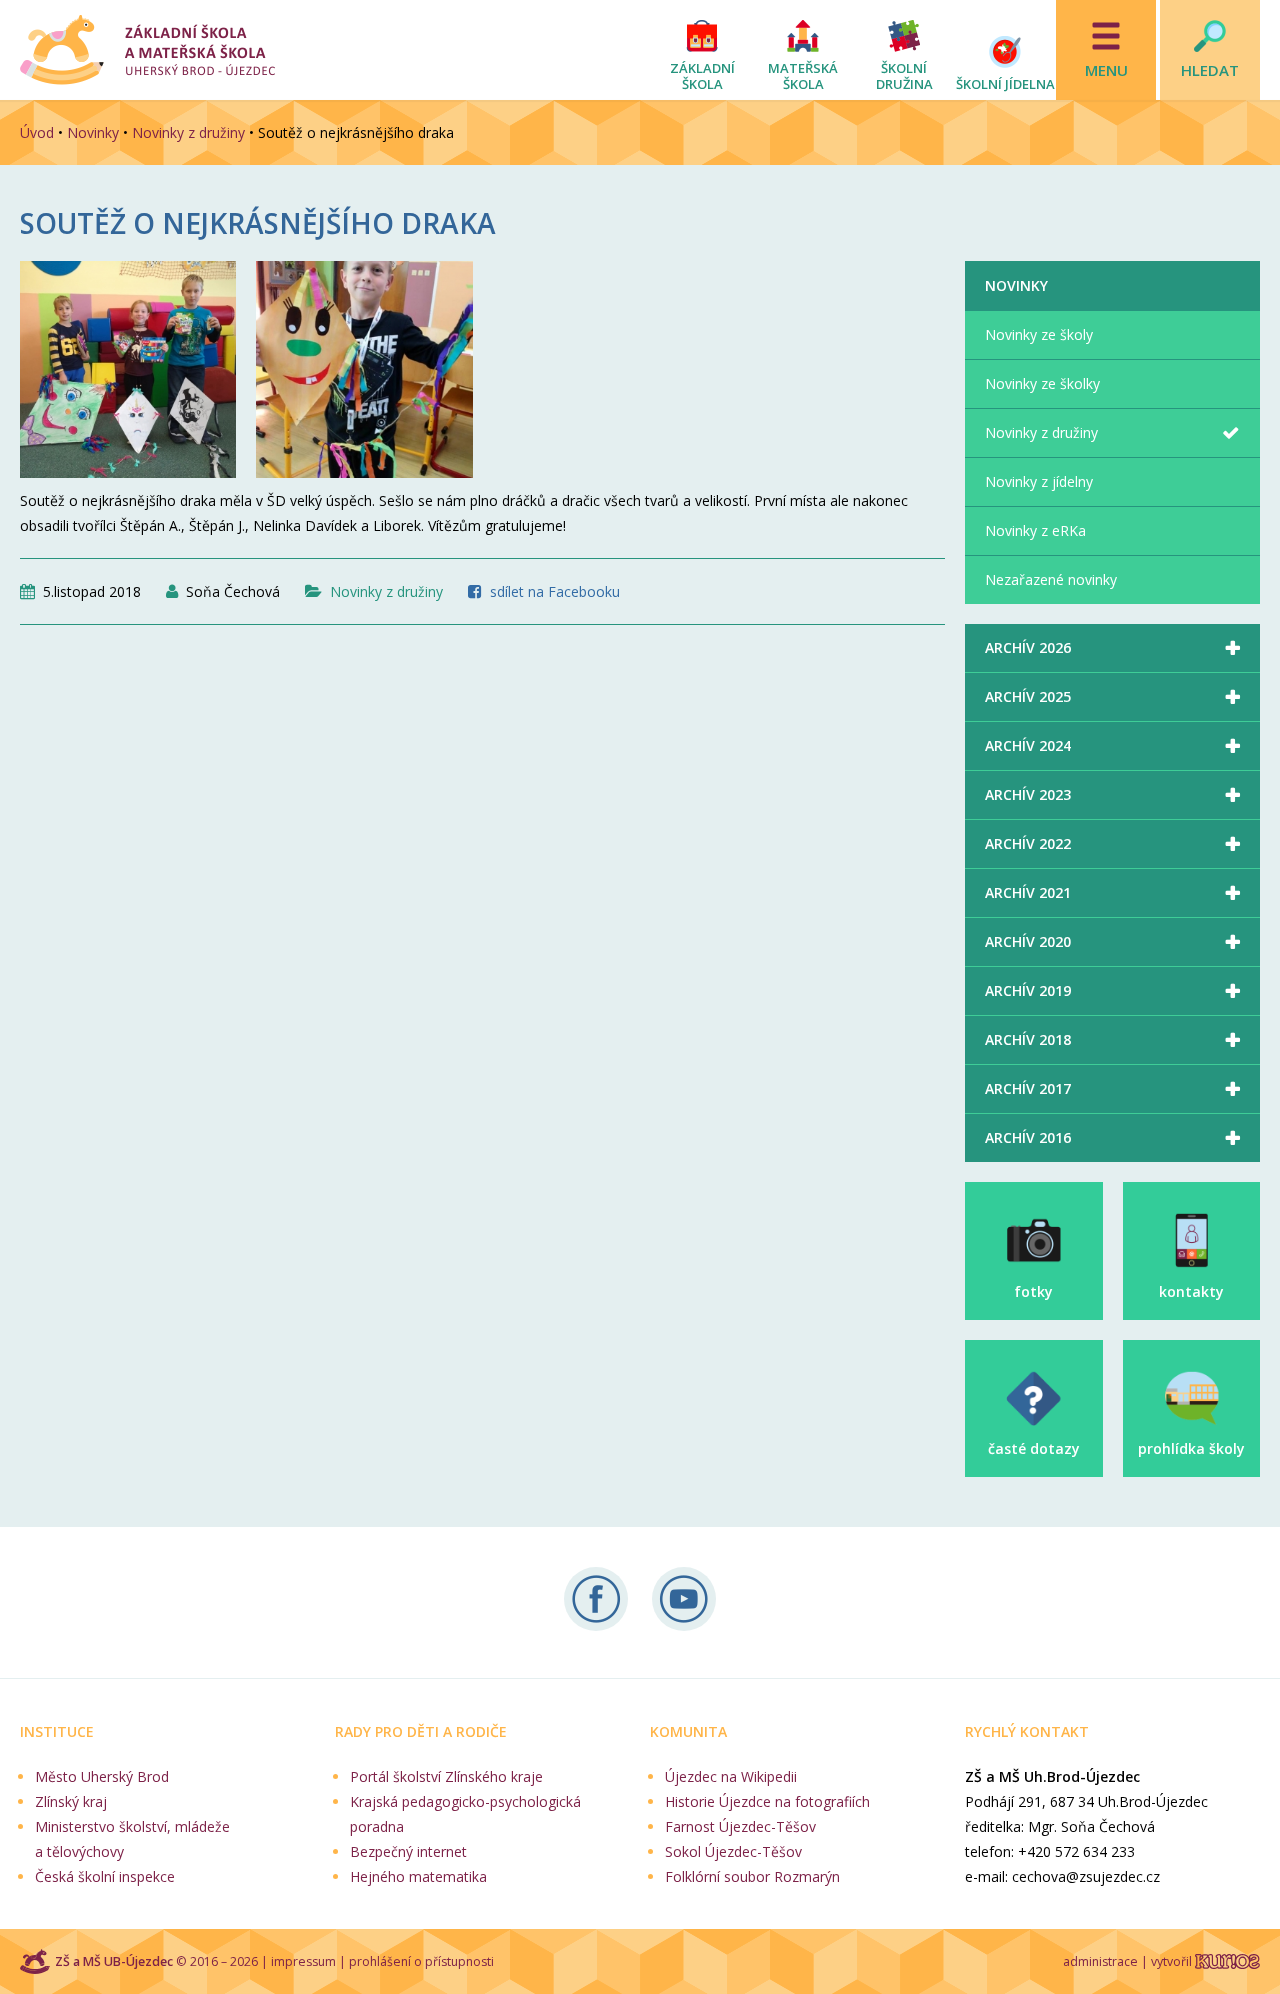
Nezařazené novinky (1051, 579)
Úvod (37, 132)
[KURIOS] (1227, 1961)
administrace (1100, 1961)
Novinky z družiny (188, 132)
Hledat (1210, 70)
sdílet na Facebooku (555, 591)
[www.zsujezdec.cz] (147, 50)
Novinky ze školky (1042, 383)
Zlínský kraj (71, 1801)
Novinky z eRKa (1035, 530)
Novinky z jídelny (1039, 481)
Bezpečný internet (408, 1851)
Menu (1106, 70)
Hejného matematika (418, 1876)
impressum (303, 1961)
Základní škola (702, 76)
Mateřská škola (803, 76)
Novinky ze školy (1039, 334)
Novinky (93, 132)
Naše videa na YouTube (684, 1599)
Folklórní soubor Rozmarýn (752, 1876)
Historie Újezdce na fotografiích (767, 1801)
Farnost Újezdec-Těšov (740, 1826)
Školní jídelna (1005, 84)
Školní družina (904, 76)
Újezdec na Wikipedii (731, 1776)
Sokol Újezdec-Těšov (733, 1851)
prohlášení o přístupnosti (421, 1961)
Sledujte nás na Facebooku (596, 1599)
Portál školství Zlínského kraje (446, 1776)
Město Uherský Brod (102, 1776)
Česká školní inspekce (105, 1876)
